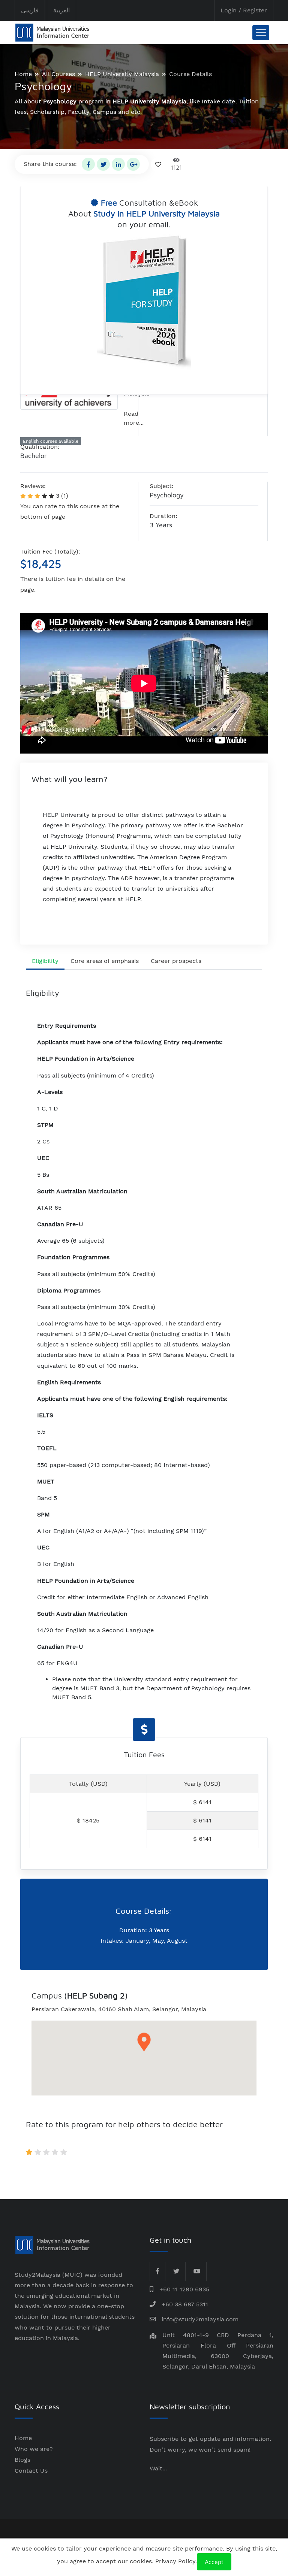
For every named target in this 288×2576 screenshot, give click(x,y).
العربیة (61, 10)
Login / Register (244, 10)
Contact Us (31, 2471)
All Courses (58, 74)
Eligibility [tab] (45, 961)
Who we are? (34, 2449)
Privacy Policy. (176, 2561)
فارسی (30, 10)
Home (23, 74)
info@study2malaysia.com (200, 2319)
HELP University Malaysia (122, 74)
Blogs (22, 2460)
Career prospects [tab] (176, 961)
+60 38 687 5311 (185, 2304)
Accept (214, 2562)
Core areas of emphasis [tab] (105, 961)
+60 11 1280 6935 (184, 2289)
